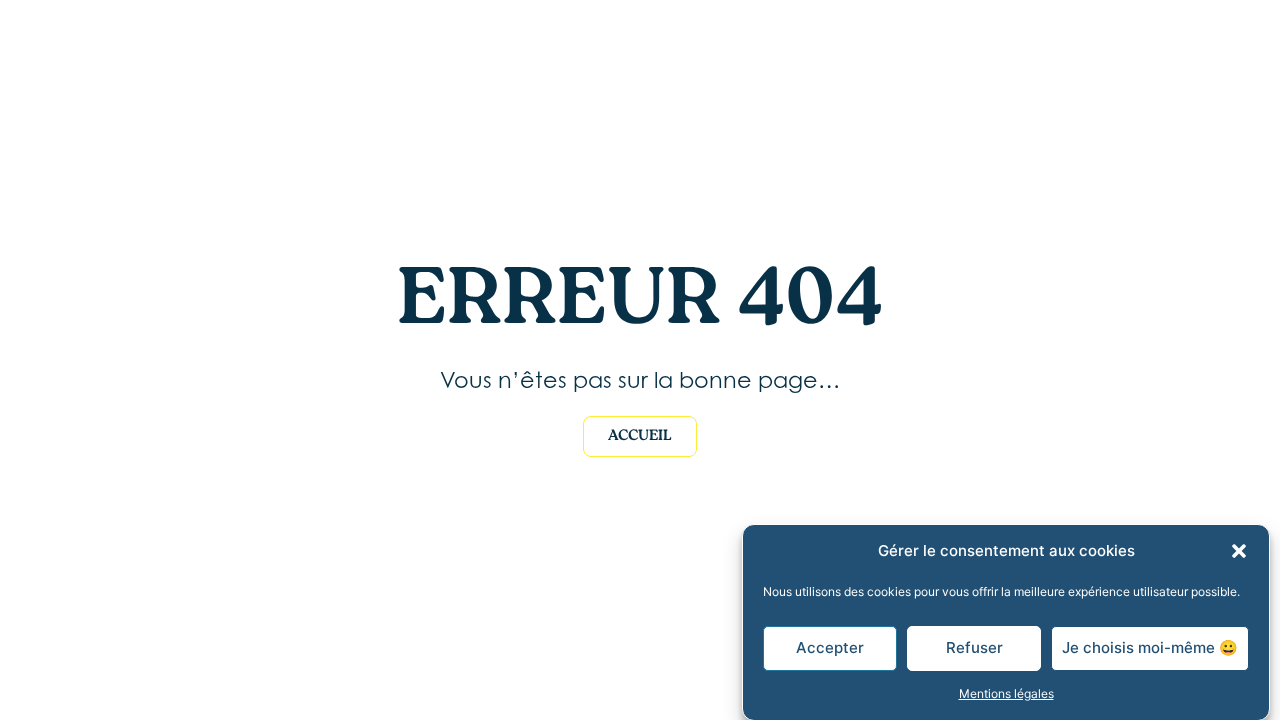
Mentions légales (1006, 693)
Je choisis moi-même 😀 (1150, 647)
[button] (1239, 551)
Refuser (974, 647)
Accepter (830, 647)
